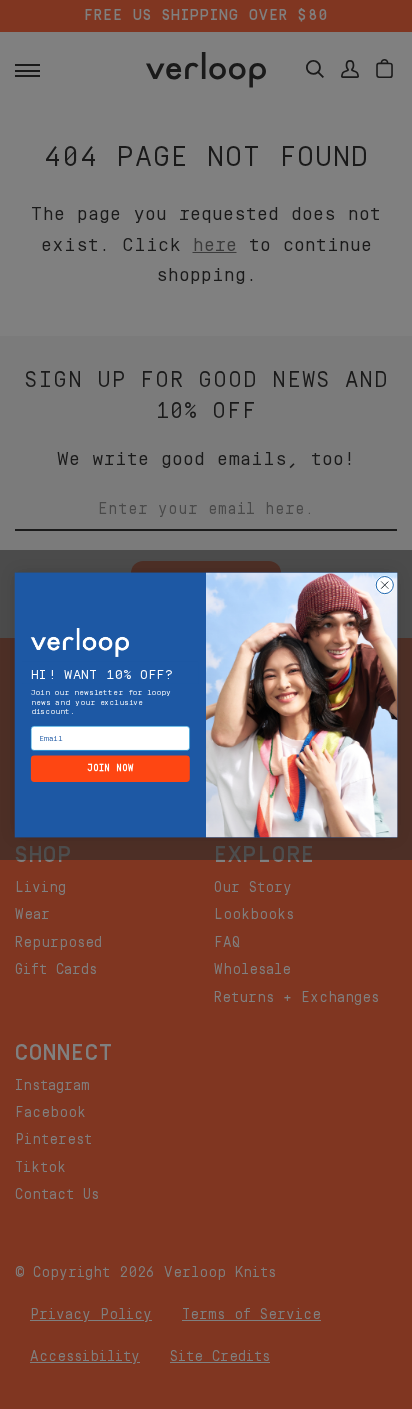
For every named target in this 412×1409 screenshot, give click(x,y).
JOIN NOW (110, 768)
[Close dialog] (384, 584)
